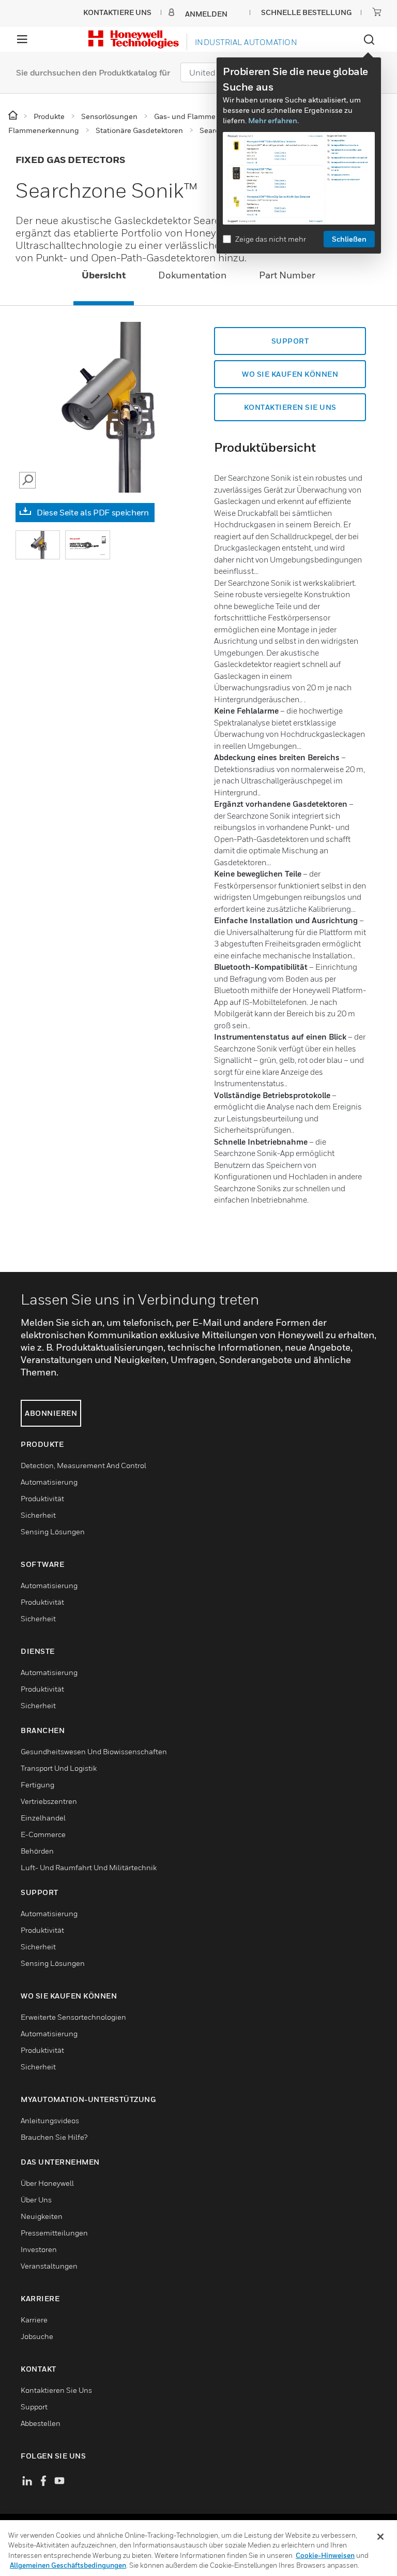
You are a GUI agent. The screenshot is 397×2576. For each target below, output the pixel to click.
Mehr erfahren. (273, 120)
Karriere (34, 2320)
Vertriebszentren (49, 1801)
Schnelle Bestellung (306, 12)
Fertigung (37, 1785)
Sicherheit (38, 1515)
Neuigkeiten (42, 2216)
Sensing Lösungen (53, 1531)
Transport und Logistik (59, 1768)
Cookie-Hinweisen (325, 2555)
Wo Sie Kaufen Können (290, 374)
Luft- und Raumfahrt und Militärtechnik (89, 1867)
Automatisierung (49, 1482)
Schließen (349, 239)
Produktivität (42, 1498)
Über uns (36, 2200)
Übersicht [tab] (104, 275)
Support (290, 341)
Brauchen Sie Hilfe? (54, 2137)
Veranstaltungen (49, 2266)
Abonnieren (51, 1413)
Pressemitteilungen (54, 2233)
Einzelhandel (43, 1818)
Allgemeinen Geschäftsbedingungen (68, 2565)
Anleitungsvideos (50, 2120)
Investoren (39, 2249)
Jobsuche (37, 2336)
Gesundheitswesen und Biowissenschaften (94, 1751)
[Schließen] (380, 2537)
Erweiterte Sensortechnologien (73, 2017)
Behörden (37, 1851)
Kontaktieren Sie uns (290, 407)
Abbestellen (41, 2423)
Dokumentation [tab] (192, 275)
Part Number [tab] (287, 275)
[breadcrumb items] (14, 116)
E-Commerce (43, 1834)
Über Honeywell (47, 2183)
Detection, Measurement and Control (83, 1465)
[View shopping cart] (377, 12)
